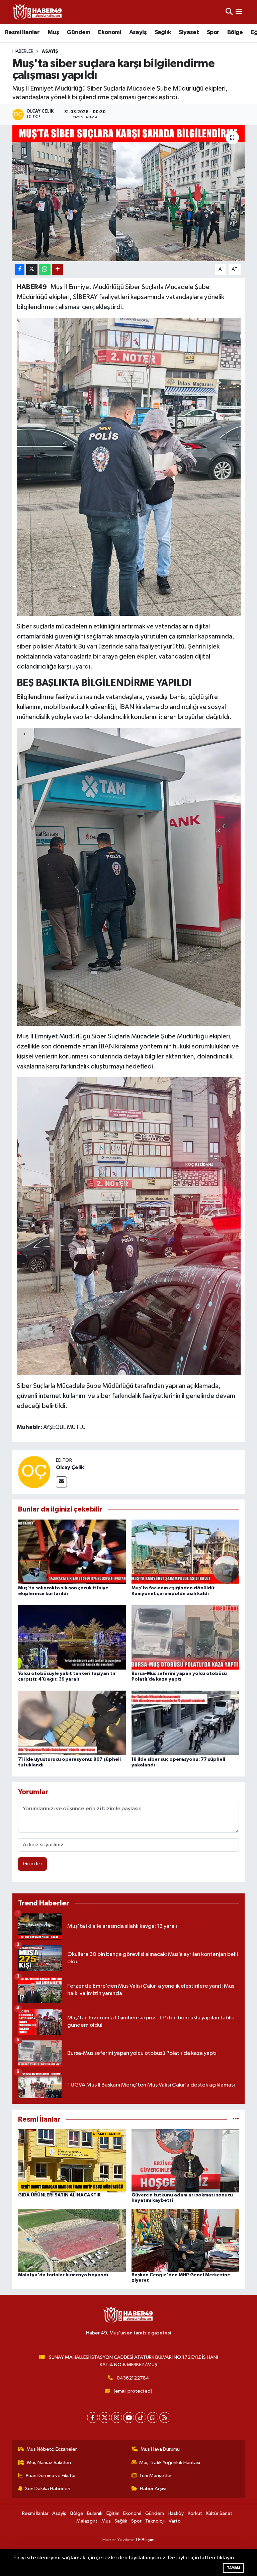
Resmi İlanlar (22, 32)
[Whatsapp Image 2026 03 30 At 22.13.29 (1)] (129, 876)
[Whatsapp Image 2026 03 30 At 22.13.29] (129, 1226)
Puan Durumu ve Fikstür (51, 2476)
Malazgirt (87, 2521)
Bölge (235, 32)
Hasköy (176, 2513)
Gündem (78, 32)
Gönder (33, 1864)
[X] (105, 2417)
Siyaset (189, 32)
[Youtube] (129, 2417)
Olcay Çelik (70, 1467)
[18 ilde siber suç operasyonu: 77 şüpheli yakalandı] (185, 1723)
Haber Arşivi (153, 2489)
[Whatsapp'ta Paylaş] (45, 269)
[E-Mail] (61, 1482)
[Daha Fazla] (57, 269)
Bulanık (95, 2513)
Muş (53, 32)
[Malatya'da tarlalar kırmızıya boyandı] (72, 2240)
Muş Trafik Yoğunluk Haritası (170, 2463)
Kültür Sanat (219, 2513)
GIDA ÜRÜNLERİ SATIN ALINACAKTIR (59, 2195)
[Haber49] (37, 12)
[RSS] (165, 2417)
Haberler (23, 51)
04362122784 (133, 2378)
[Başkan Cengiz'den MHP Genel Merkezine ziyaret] (185, 2240)
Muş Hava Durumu (160, 2449)
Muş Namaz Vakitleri (49, 2463)
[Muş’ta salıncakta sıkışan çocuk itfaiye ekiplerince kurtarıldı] (72, 1551)
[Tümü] (236, 2119)
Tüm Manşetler (156, 2476)
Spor (213, 32)
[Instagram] (117, 2417)
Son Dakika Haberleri (48, 2489)
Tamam (233, 2568)
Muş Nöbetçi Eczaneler (52, 2449)
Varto (175, 2521)
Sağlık (163, 32)
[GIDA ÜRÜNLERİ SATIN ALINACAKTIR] (72, 2161)
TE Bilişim (145, 2540)
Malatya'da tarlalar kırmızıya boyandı (63, 2275)
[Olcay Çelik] (34, 1472)
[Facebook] (93, 2417)
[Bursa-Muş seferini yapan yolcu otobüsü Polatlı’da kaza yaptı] (185, 1637)
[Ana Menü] (239, 12)
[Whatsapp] (153, 2417)
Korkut (195, 2513)
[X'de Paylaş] (32, 269)
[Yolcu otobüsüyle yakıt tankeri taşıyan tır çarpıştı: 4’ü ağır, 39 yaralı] (72, 1637)
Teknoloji (155, 2521)
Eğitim (113, 2513)
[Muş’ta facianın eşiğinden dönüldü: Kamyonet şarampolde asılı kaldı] (185, 1551)
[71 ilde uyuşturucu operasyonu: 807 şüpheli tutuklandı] (72, 1723)
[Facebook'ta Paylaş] (20, 269)
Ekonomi (110, 32)
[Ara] (229, 12)
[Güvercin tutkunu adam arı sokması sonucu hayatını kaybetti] (185, 2161)
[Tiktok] (141, 2417)
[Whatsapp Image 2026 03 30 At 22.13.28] (129, 466)
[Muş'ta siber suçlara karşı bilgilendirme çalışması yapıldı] (129, 193)
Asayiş (138, 32)
